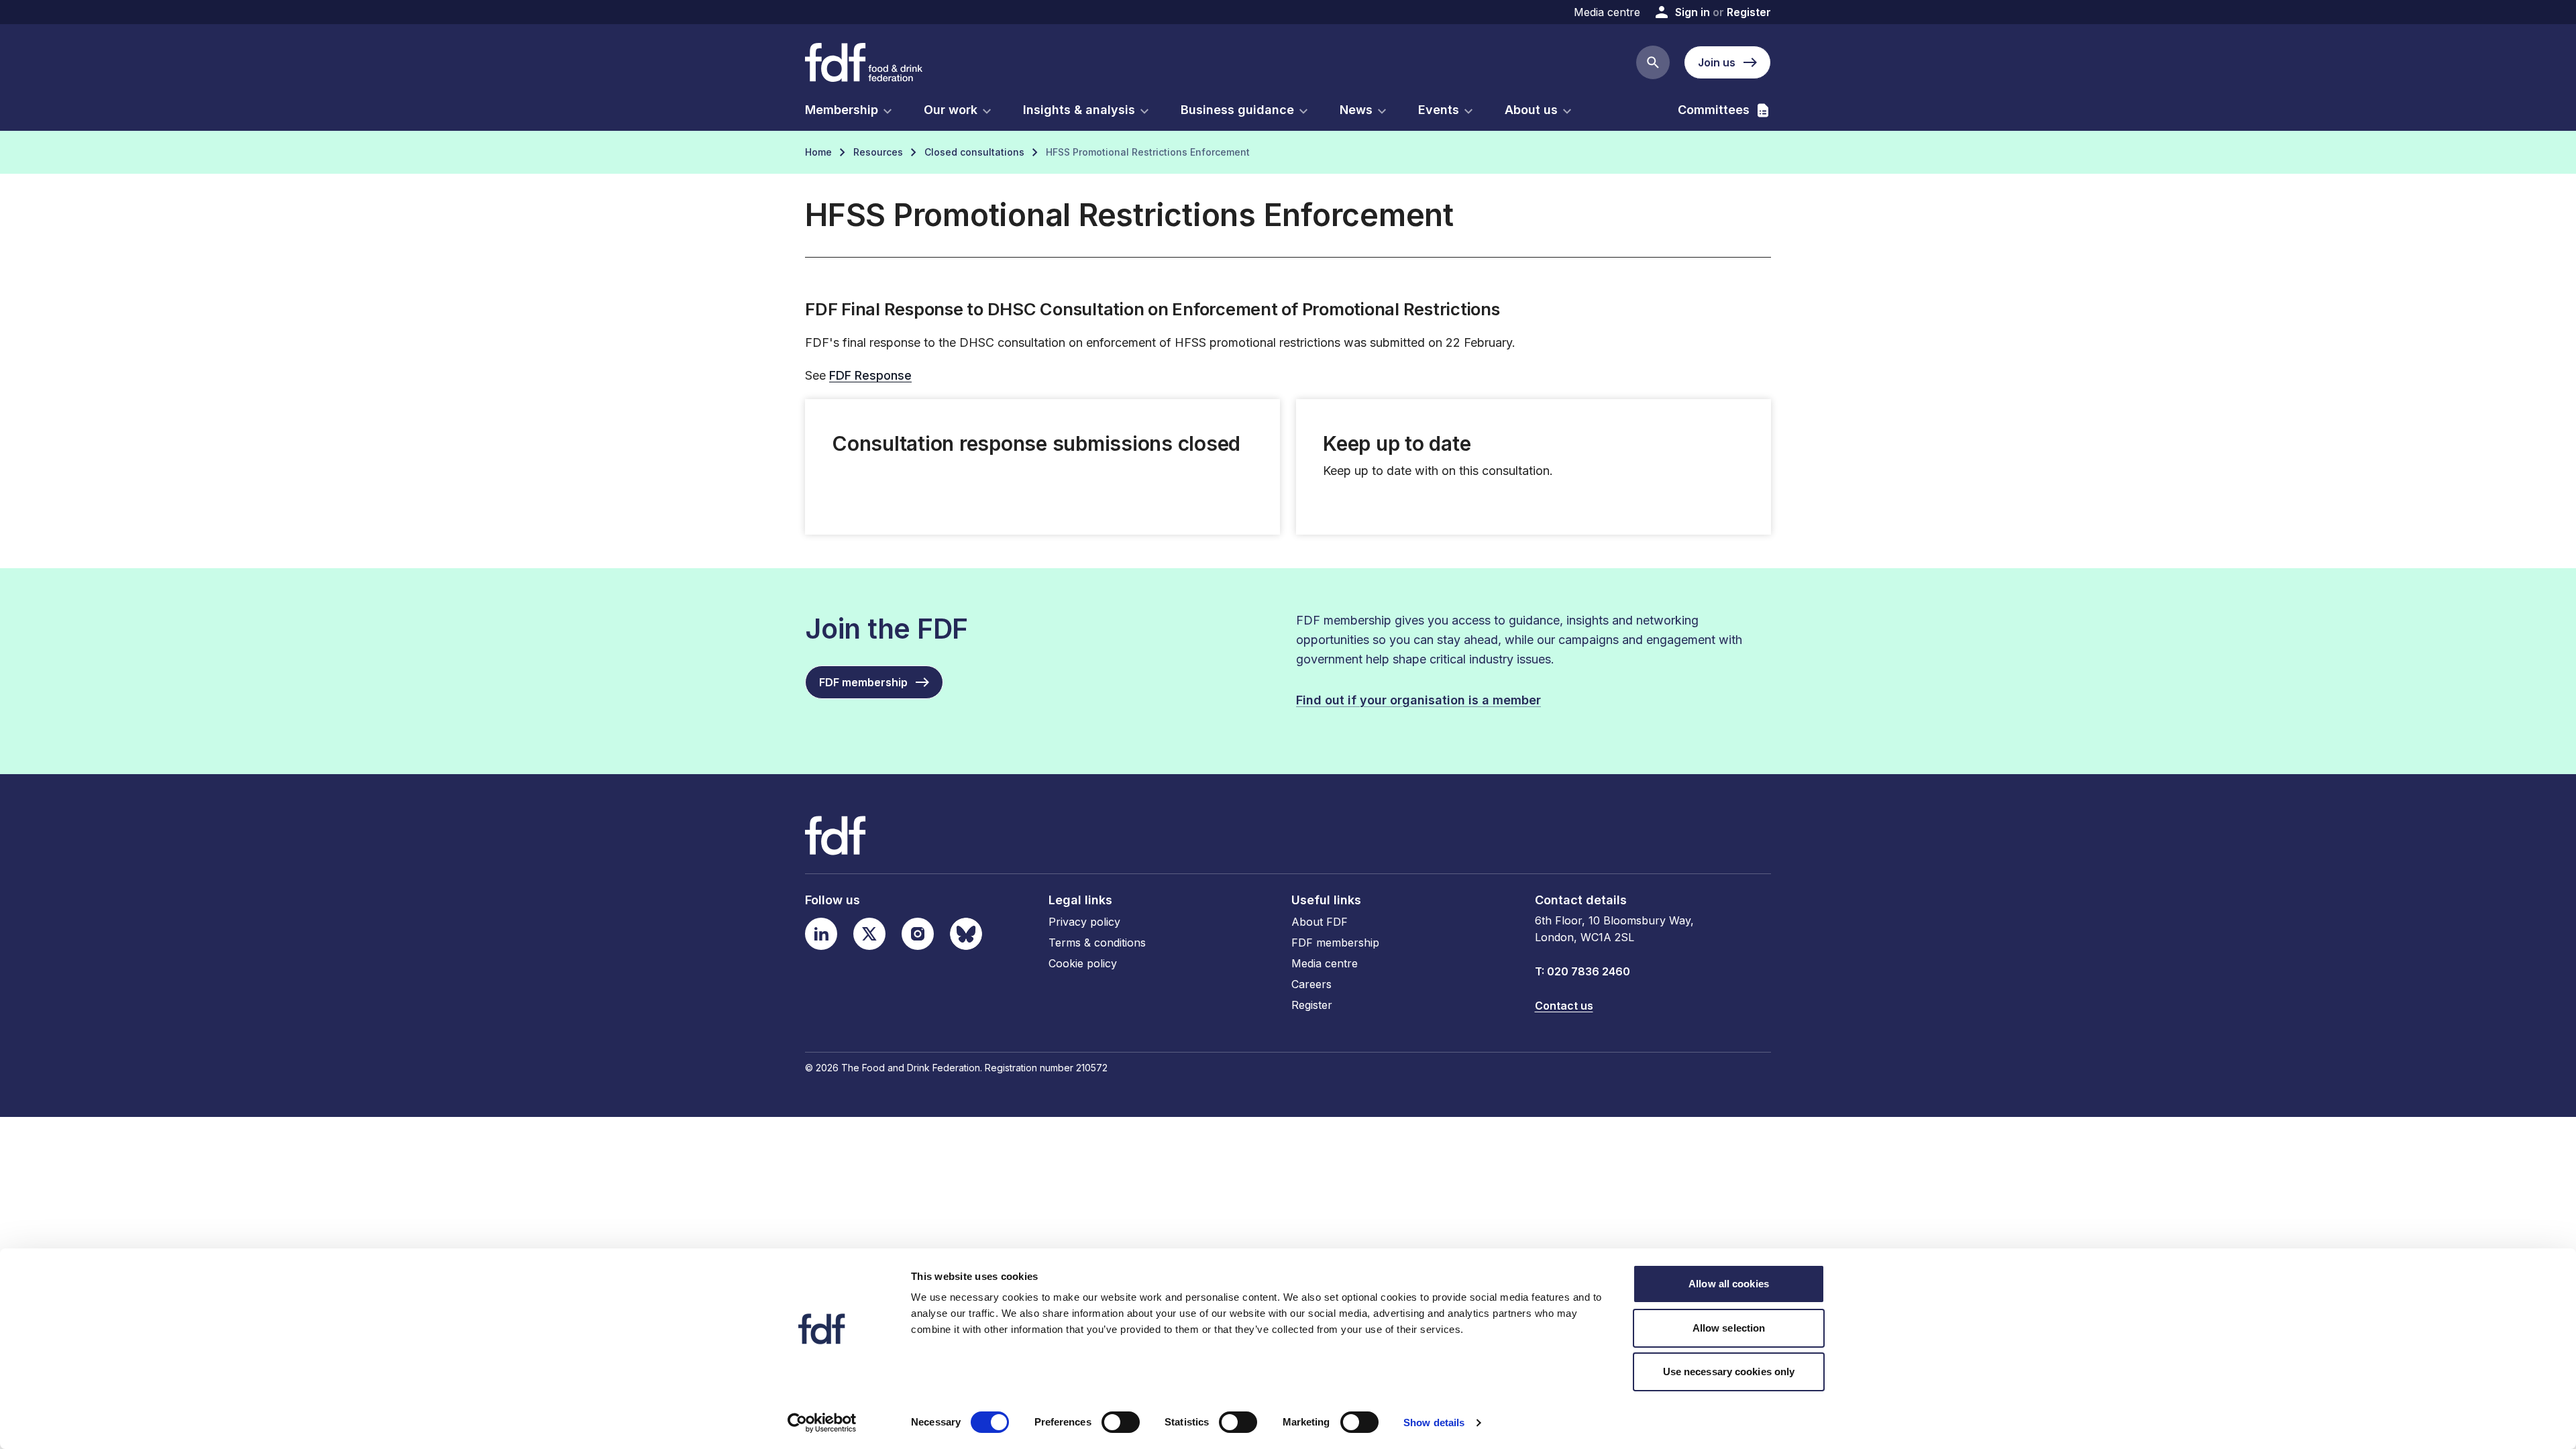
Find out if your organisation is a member (1418, 700)
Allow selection (1729, 1328)
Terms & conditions (1097, 943)
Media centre (1607, 12)
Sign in (1693, 12)
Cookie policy (1083, 963)
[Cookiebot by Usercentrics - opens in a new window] (822, 1423)
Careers (1311, 984)
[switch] (1121, 1422)
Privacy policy (1084, 922)
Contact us (1564, 1006)
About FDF (1320, 922)
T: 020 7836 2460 (1582, 971)
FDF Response (870, 375)
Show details (1434, 1423)
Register (1749, 12)
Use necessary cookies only (1729, 1372)
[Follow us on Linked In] (821, 934)
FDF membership (1335, 943)
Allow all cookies (1729, 1284)
